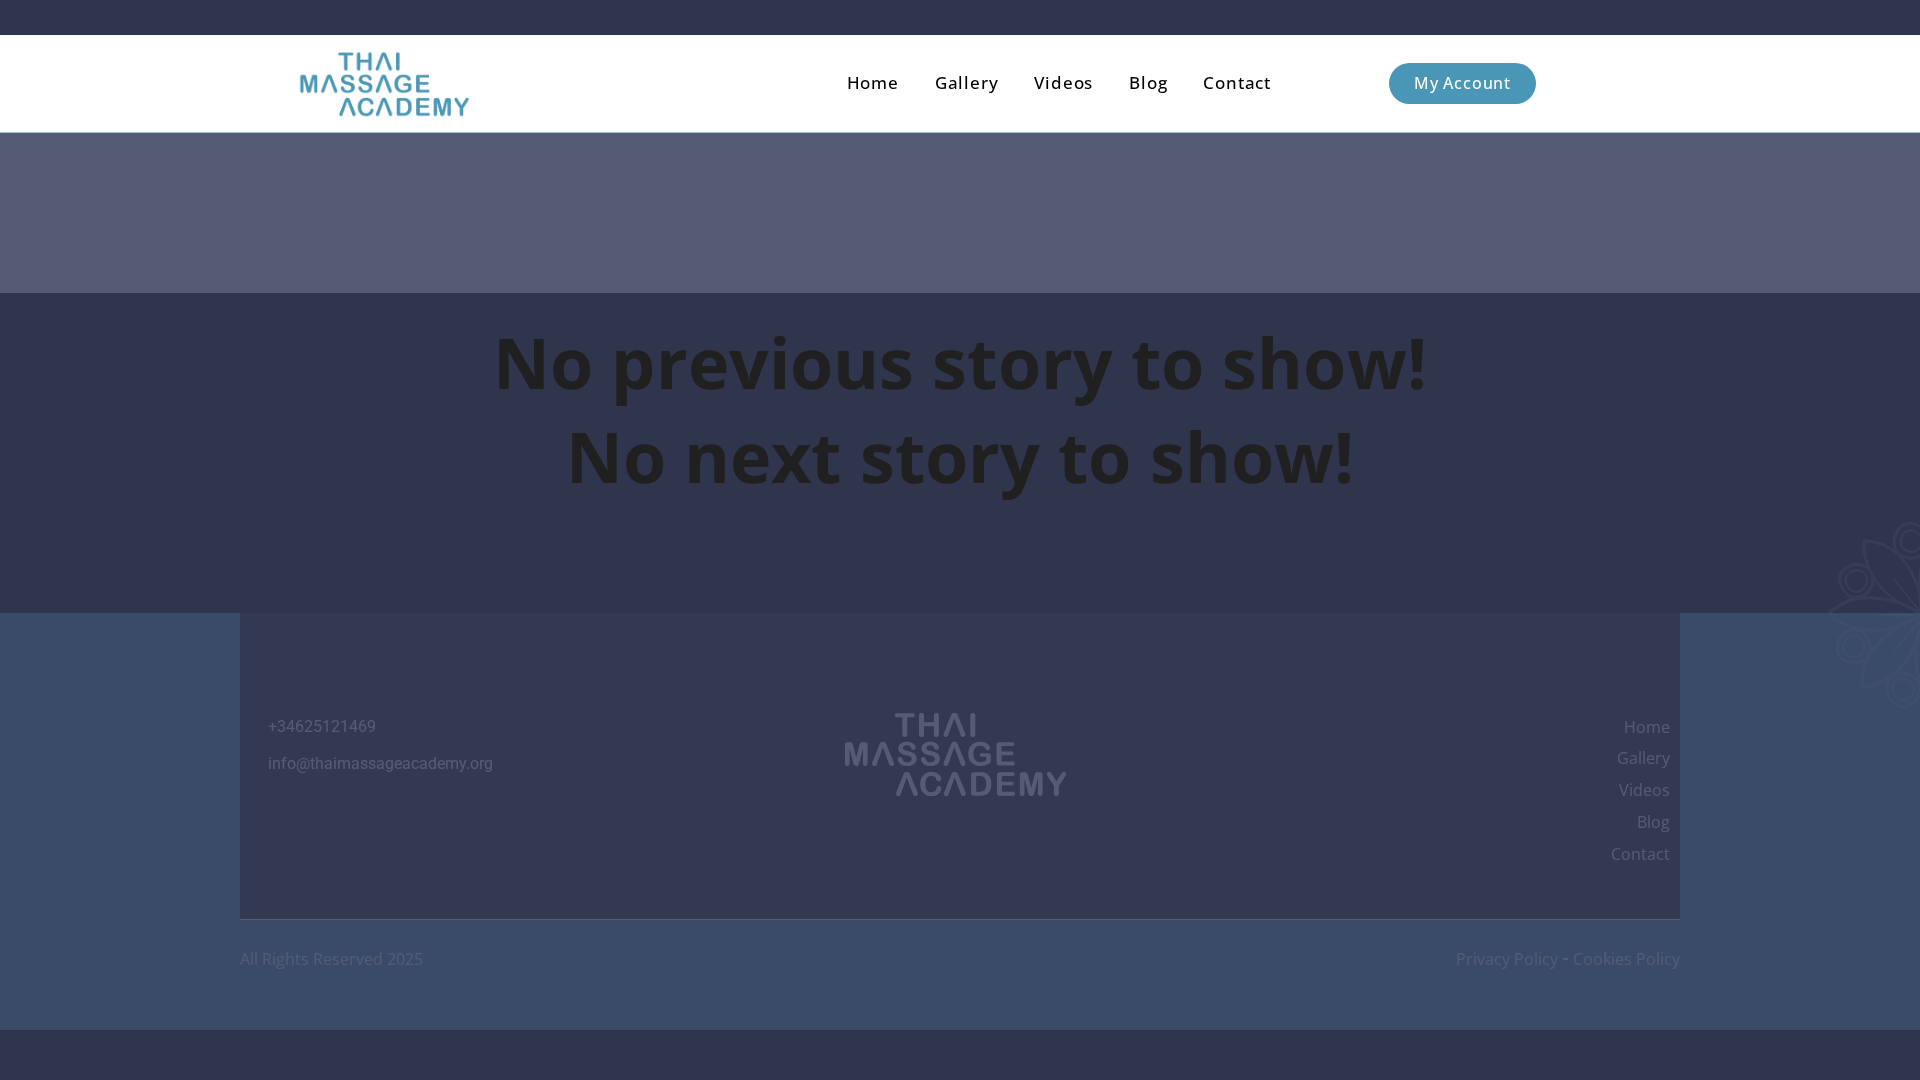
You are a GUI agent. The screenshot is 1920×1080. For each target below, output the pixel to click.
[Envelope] (1063, 837)
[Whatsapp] (1009, 837)
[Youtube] (955, 837)
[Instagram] (848, 837)
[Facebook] (902, 837)
